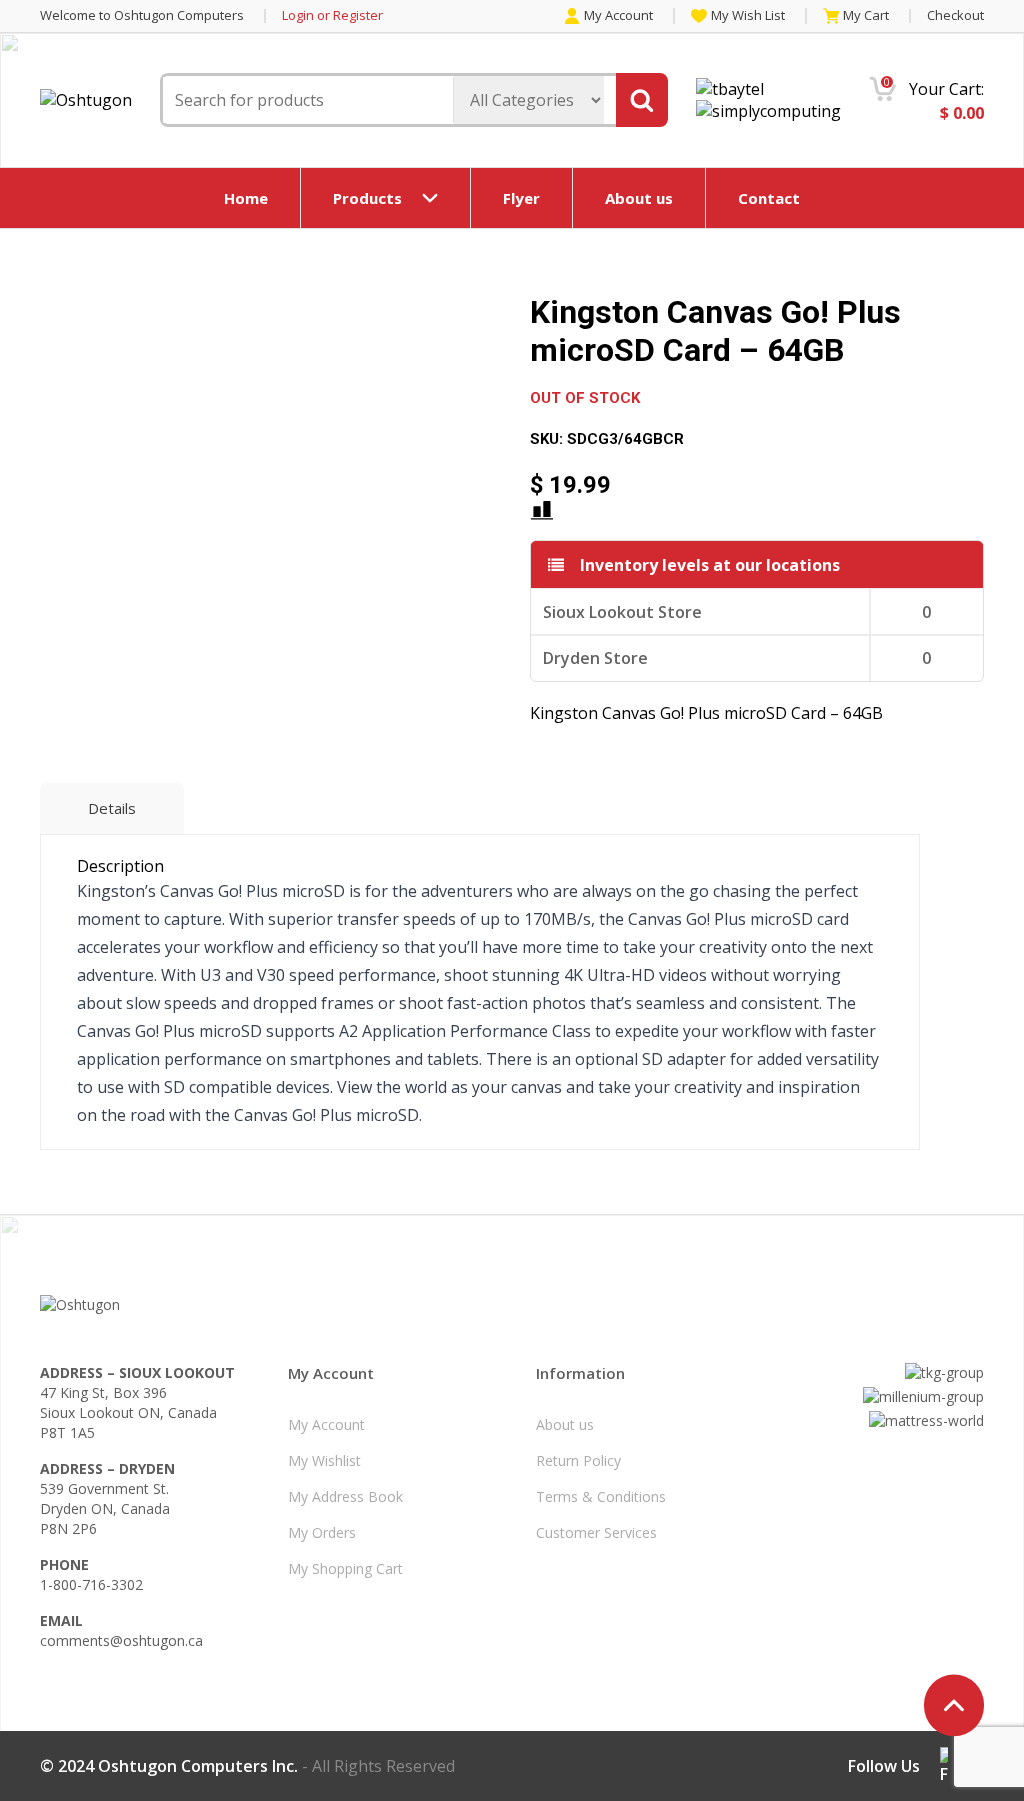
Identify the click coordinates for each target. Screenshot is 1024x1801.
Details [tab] (112, 808)
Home (246, 198)
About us (639, 198)
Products (367, 198)
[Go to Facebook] (944, 1766)
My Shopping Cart (345, 1568)
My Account (618, 16)
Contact (769, 198)
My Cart (866, 16)
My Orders (322, 1532)
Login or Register (332, 15)
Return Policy (578, 1460)
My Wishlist (324, 1460)
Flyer (521, 198)
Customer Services (596, 1532)
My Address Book (345, 1496)
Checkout (955, 15)
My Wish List (748, 16)
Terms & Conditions (601, 1496)
